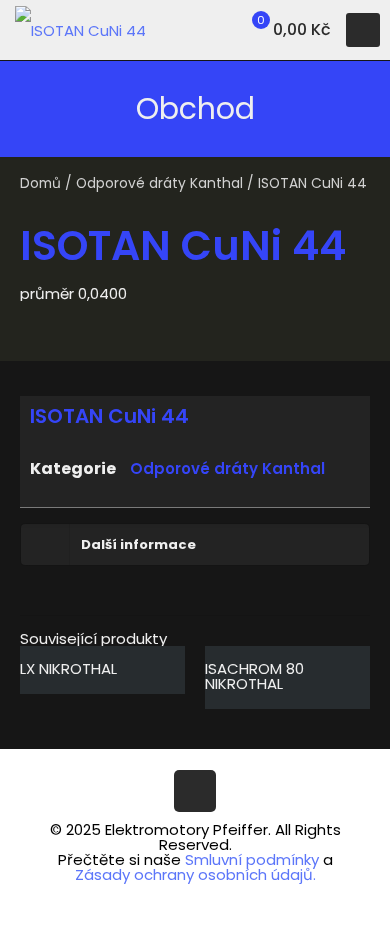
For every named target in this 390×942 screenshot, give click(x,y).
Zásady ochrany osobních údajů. (195, 874)
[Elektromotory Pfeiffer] (80, 30)
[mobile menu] (363, 30)
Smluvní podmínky (252, 859)
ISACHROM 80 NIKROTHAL (254, 676)
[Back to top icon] (195, 791)
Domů (40, 183)
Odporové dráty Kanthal (159, 183)
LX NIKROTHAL (68, 668)
